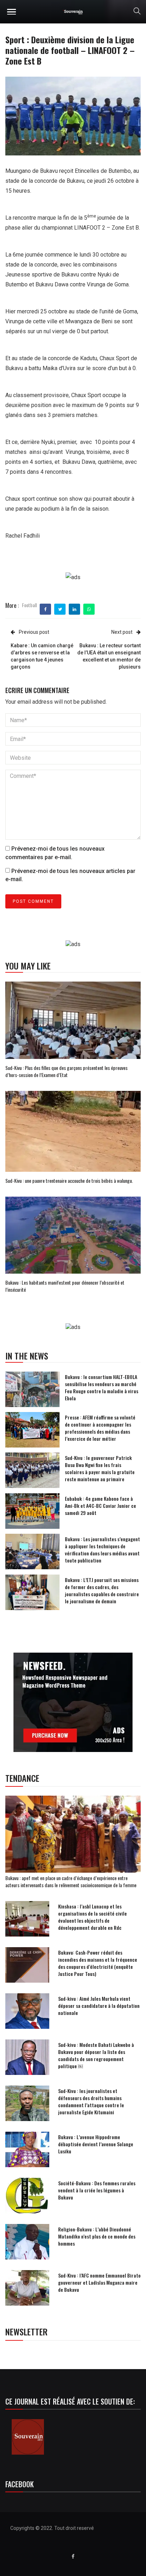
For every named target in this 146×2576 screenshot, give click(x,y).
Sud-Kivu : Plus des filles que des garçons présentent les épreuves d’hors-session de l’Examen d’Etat (66, 1071)
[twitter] (60, 609)
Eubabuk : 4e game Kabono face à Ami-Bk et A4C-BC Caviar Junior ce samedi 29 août (100, 1506)
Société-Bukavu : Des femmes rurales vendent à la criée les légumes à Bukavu (97, 2190)
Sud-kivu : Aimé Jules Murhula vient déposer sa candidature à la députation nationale (99, 2006)
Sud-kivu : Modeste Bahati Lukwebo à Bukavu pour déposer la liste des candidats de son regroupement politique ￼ (96, 2055)
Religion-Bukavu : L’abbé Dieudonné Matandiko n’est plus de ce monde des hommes (97, 2236)
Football (29, 605)
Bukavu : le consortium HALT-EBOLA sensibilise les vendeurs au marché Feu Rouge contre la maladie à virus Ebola (102, 1387)
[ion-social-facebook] (73, 2556)
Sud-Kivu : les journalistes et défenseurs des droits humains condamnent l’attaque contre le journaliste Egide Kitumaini (91, 2101)
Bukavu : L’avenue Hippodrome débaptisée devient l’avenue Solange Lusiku (96, 2144)
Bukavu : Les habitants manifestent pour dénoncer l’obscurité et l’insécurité (65, 1286)
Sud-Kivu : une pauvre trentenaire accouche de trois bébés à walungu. (69, 1180)
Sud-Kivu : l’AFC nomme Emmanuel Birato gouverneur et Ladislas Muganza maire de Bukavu (99, 2282)
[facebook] (46, 609)
